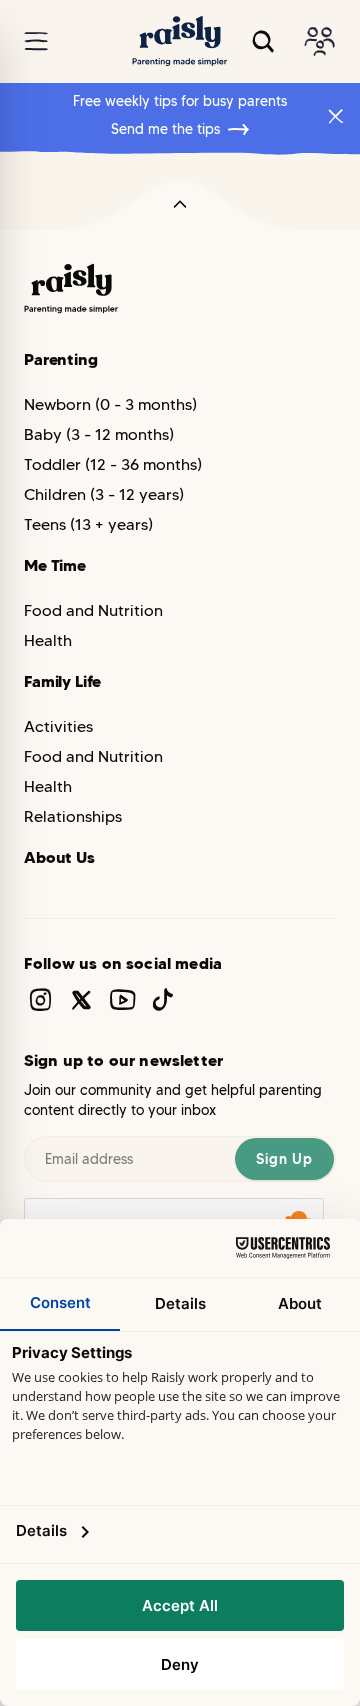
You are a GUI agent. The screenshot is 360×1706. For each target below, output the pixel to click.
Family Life (62, 681)
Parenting (61, 359)
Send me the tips (165, 129)
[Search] (263, 41)
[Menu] (36, 41)
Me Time (55, 565)
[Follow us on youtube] (122, 999)
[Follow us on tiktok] (163, 999)
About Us (59, 857)
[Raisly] (180, 41)
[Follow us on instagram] (40, 999)
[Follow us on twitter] (81, 999)
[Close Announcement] (336, 116)
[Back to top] (180, 205)
